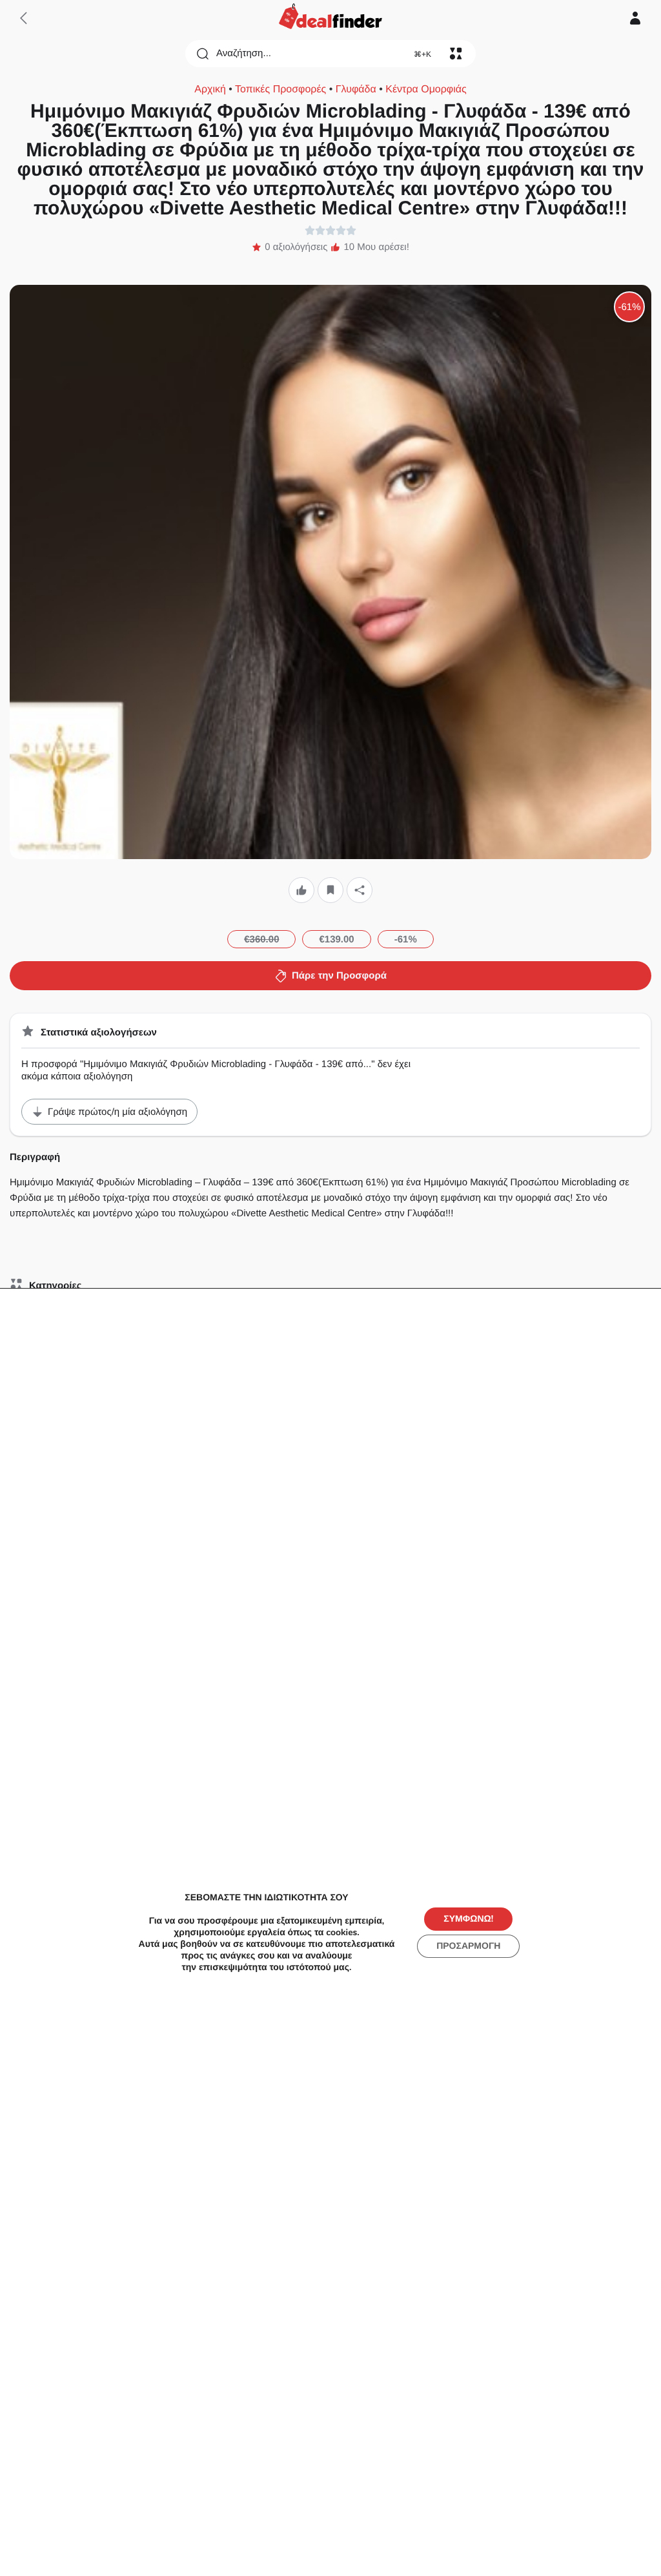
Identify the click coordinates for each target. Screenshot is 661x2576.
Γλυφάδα (356, 89)
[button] (301, 890)
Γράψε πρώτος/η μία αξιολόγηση (117, 1112)
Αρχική (210, 89)
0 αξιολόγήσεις (296, 247)
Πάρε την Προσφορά (339, 976)
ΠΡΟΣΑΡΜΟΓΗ (468, 1946)
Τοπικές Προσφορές (280, 89)
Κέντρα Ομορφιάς (426, 89)
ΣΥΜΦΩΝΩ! (468, 1919)
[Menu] (456, 54)
